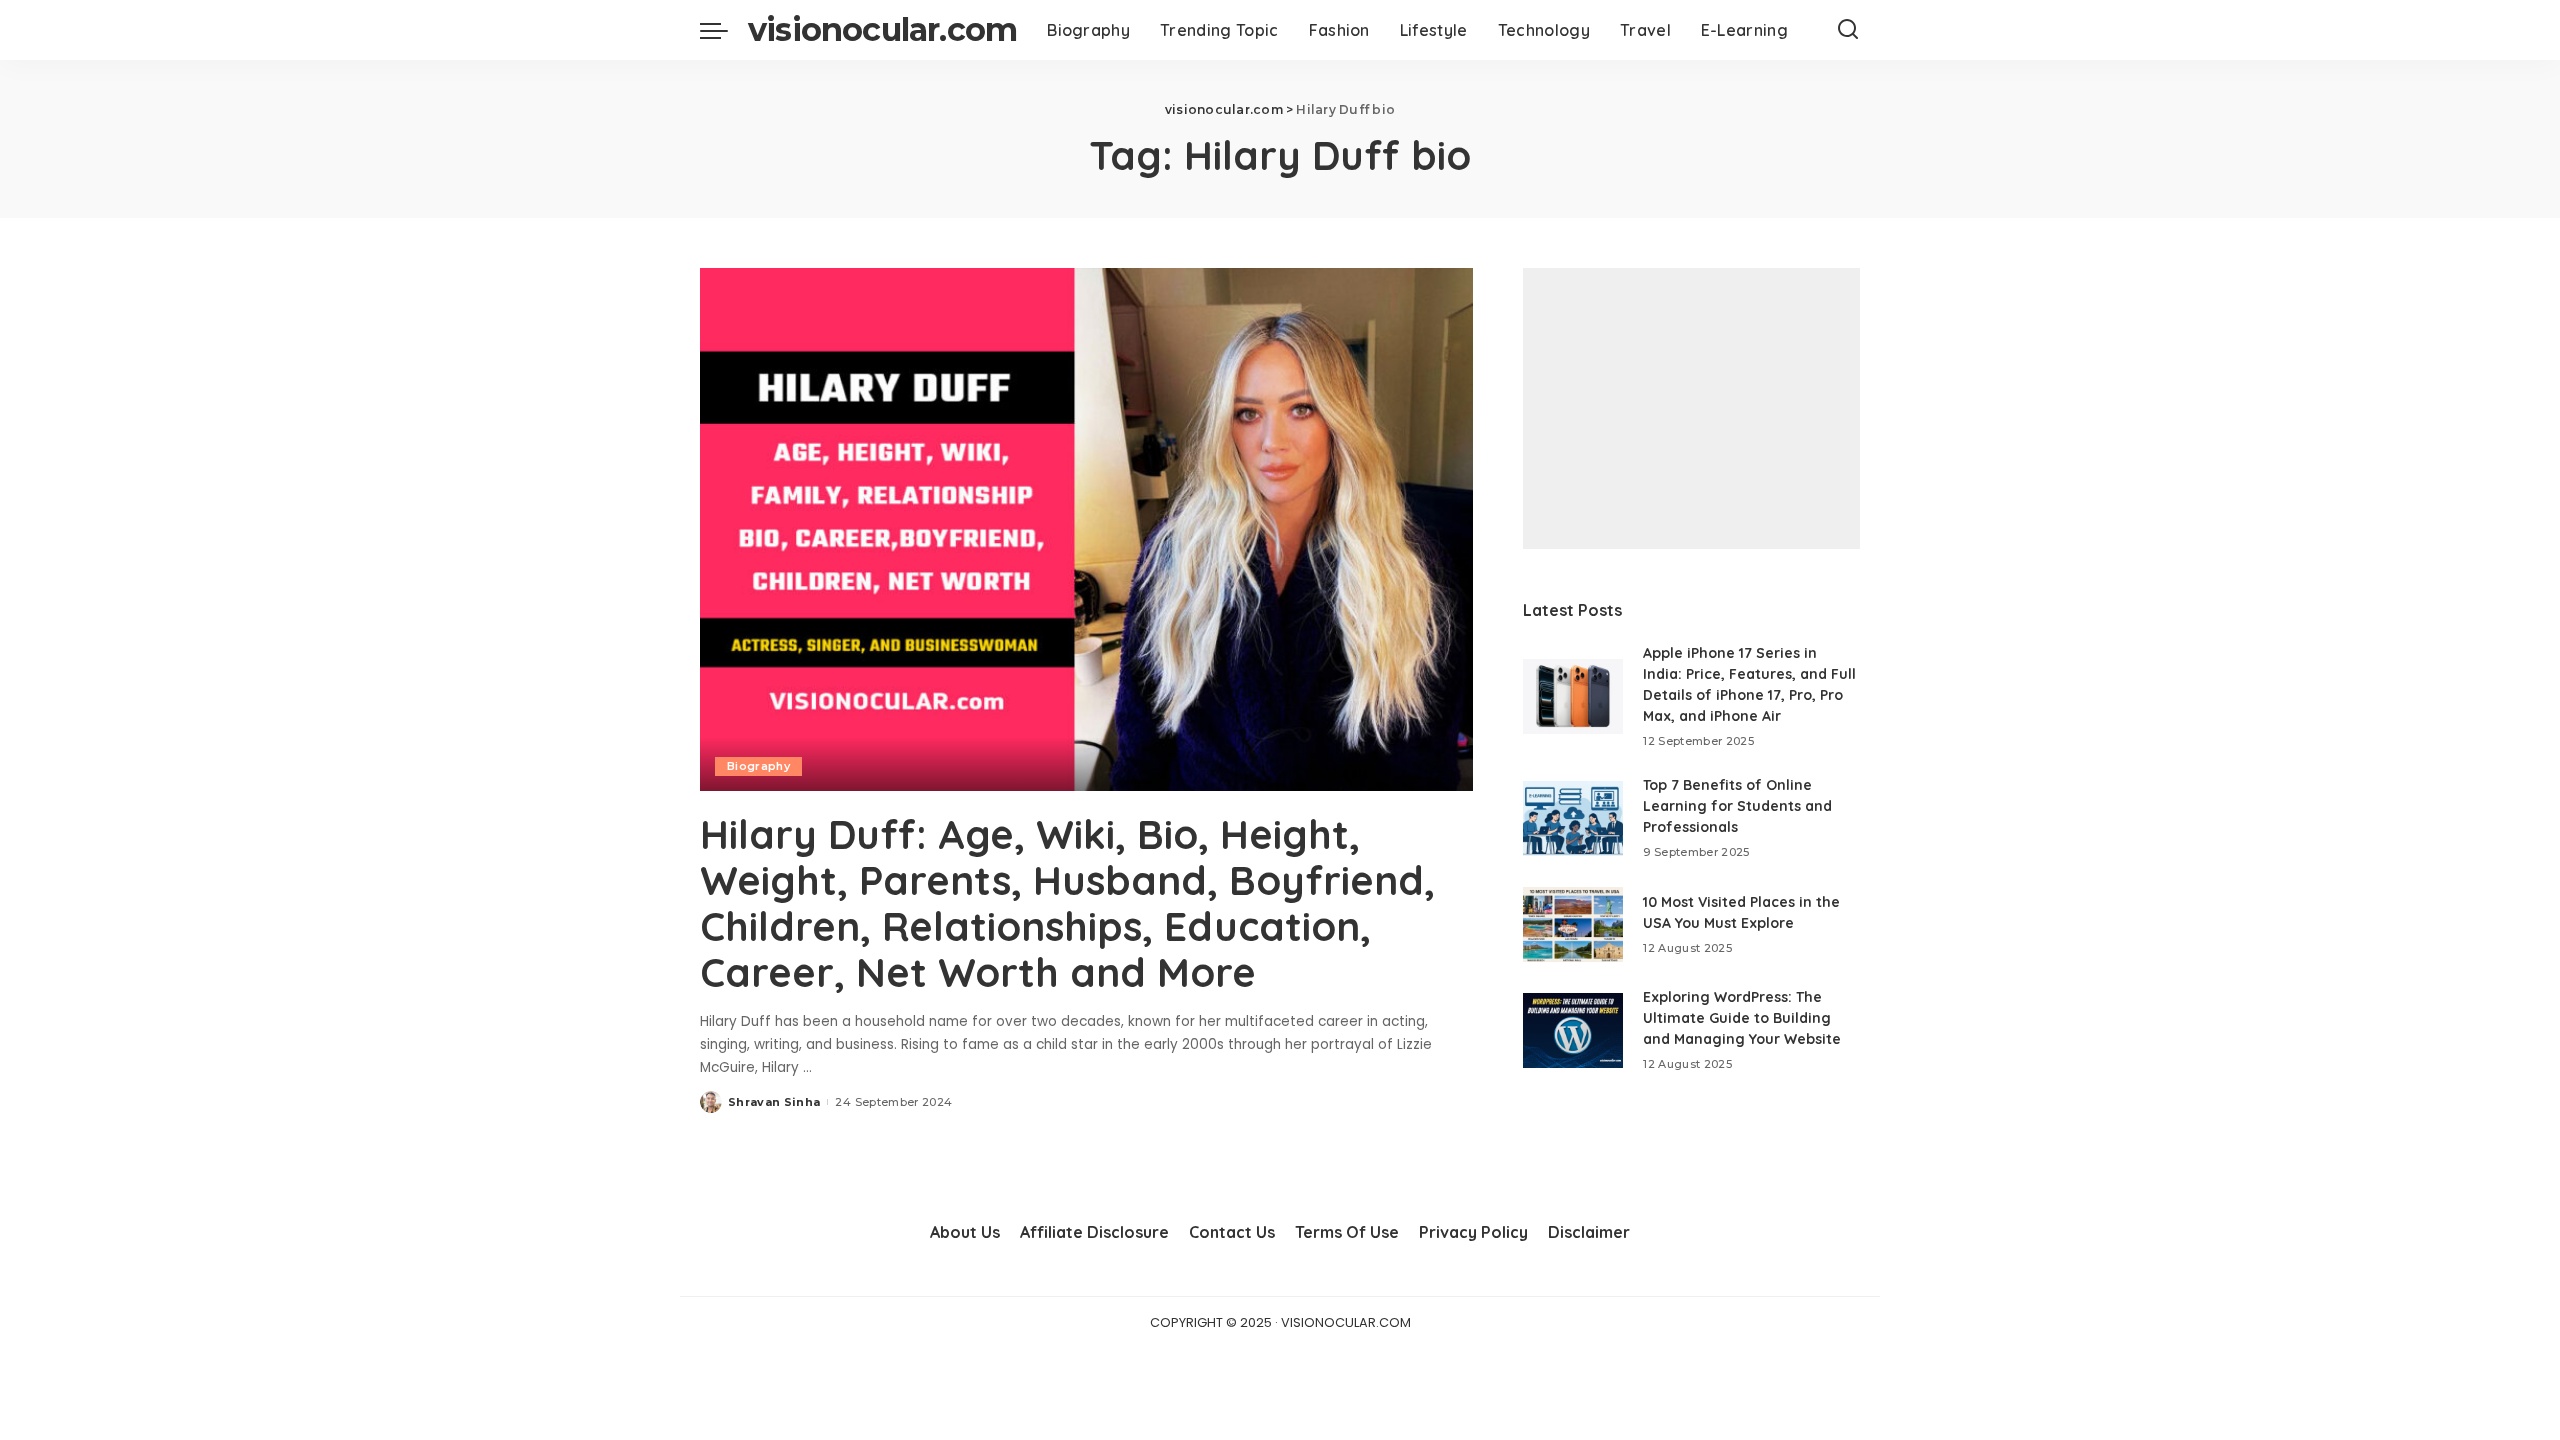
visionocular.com (882, 29)
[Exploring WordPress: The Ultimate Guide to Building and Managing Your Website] (1573, 1030)
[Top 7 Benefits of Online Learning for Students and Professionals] (1573, 818)
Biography (758, 766)
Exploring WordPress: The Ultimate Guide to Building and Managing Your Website (1742, 1018)
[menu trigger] (724, 30)
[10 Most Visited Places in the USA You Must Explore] (1573, 924)
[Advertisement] (1691, 408)
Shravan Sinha (774, 1102)
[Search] (1848, 30)
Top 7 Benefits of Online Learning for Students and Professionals (1737, 806)
